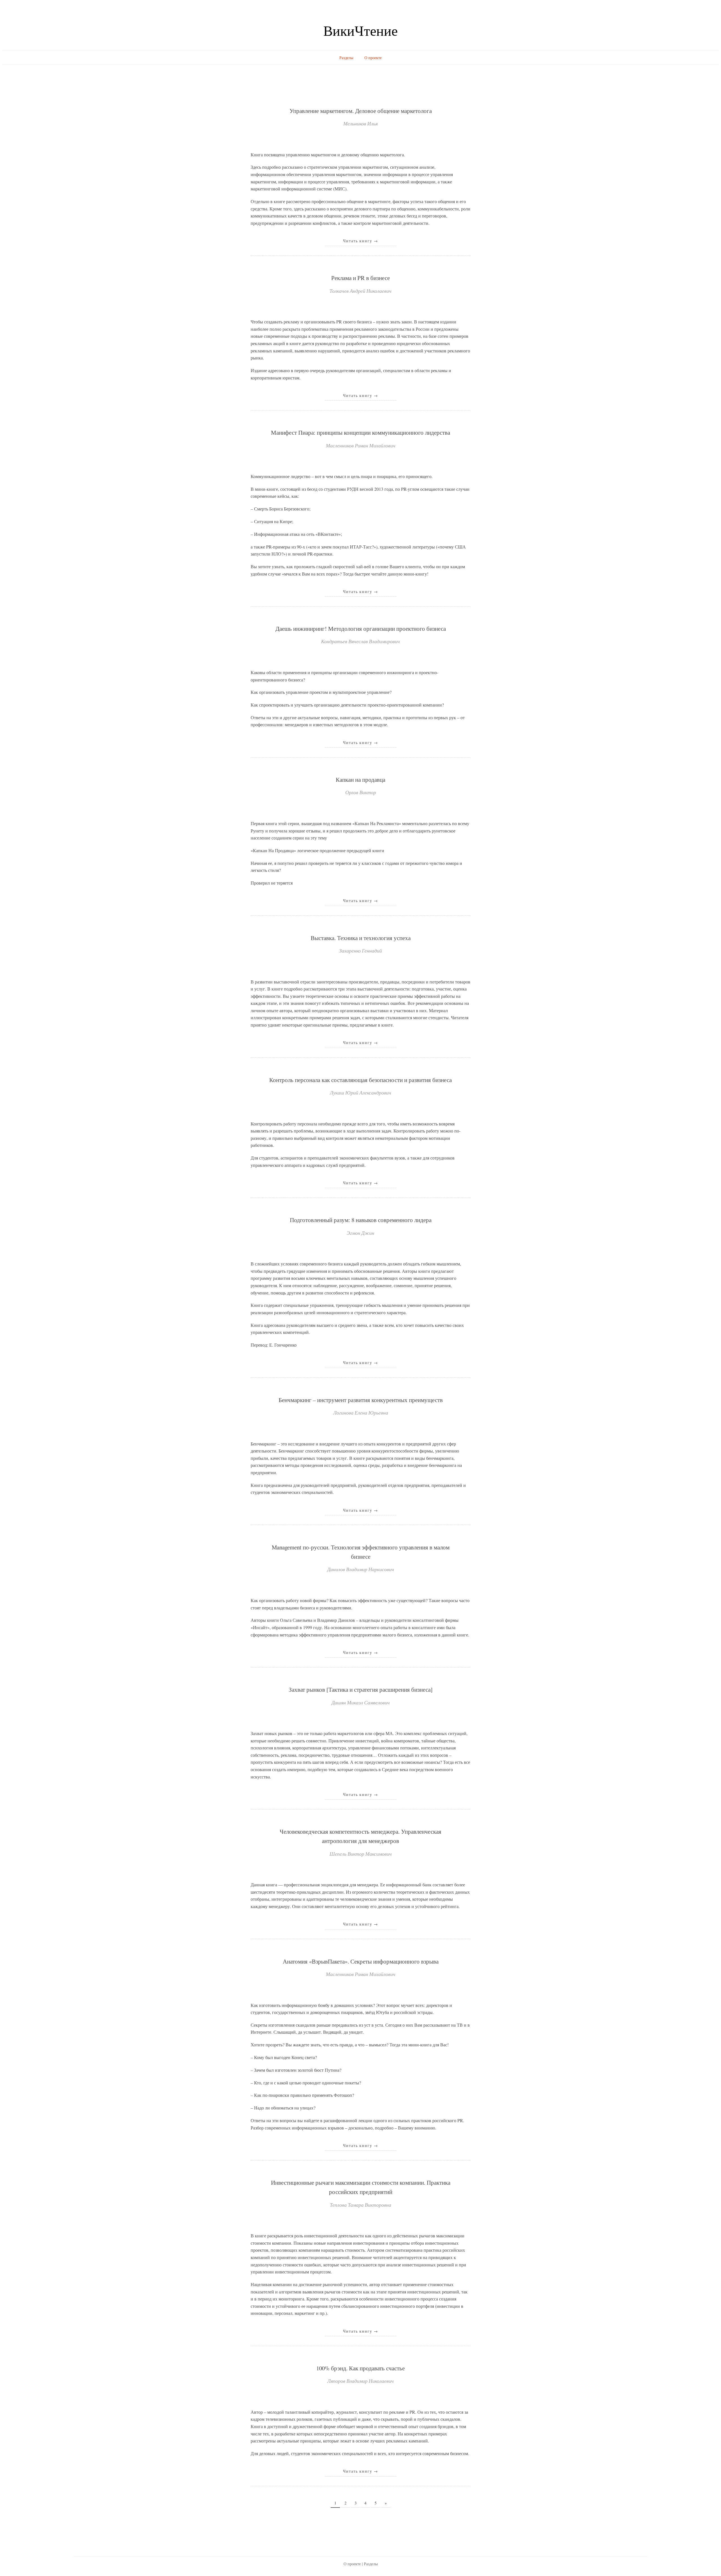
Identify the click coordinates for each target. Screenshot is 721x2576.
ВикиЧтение (360, 30)
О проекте (373, 58)
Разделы (346, 58)
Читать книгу (361, 241)
